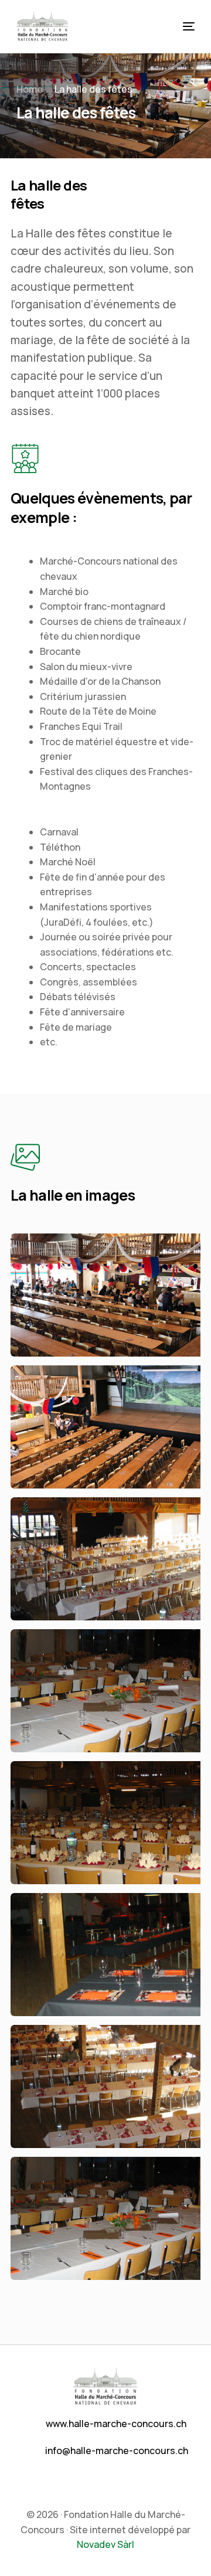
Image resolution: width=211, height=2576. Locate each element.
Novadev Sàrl (105, 2544)
